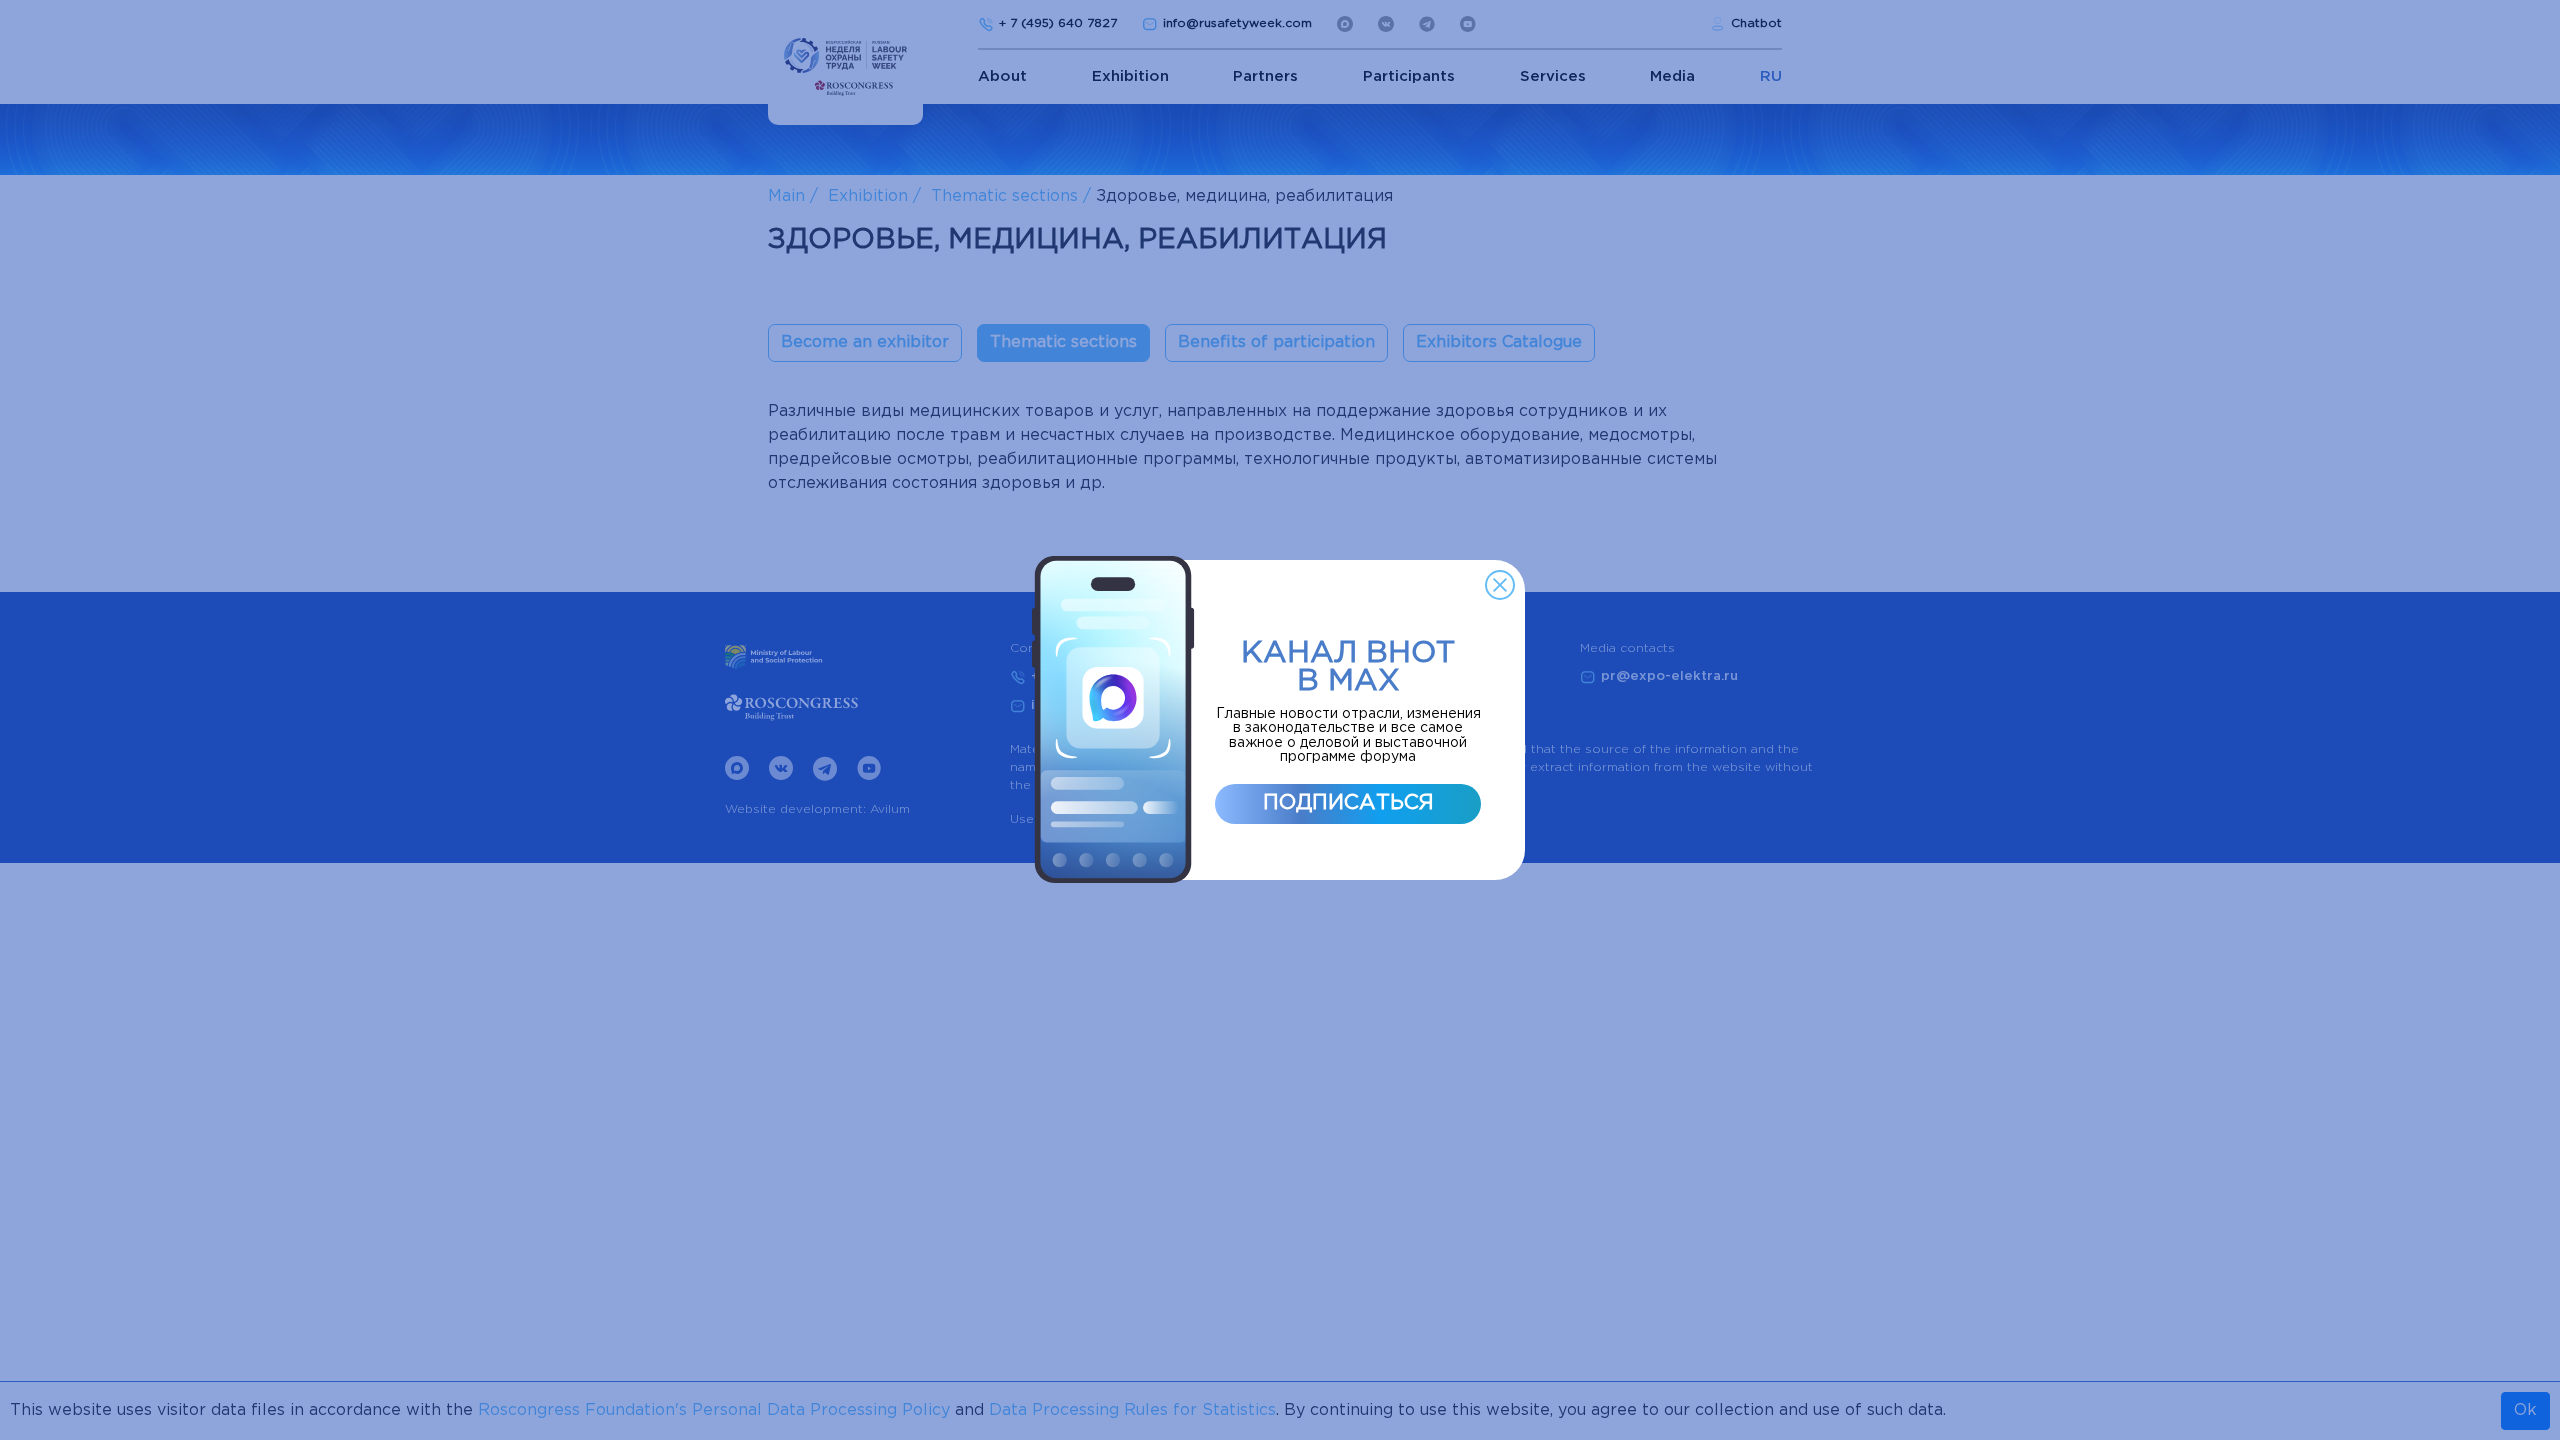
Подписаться (1348, 803)
